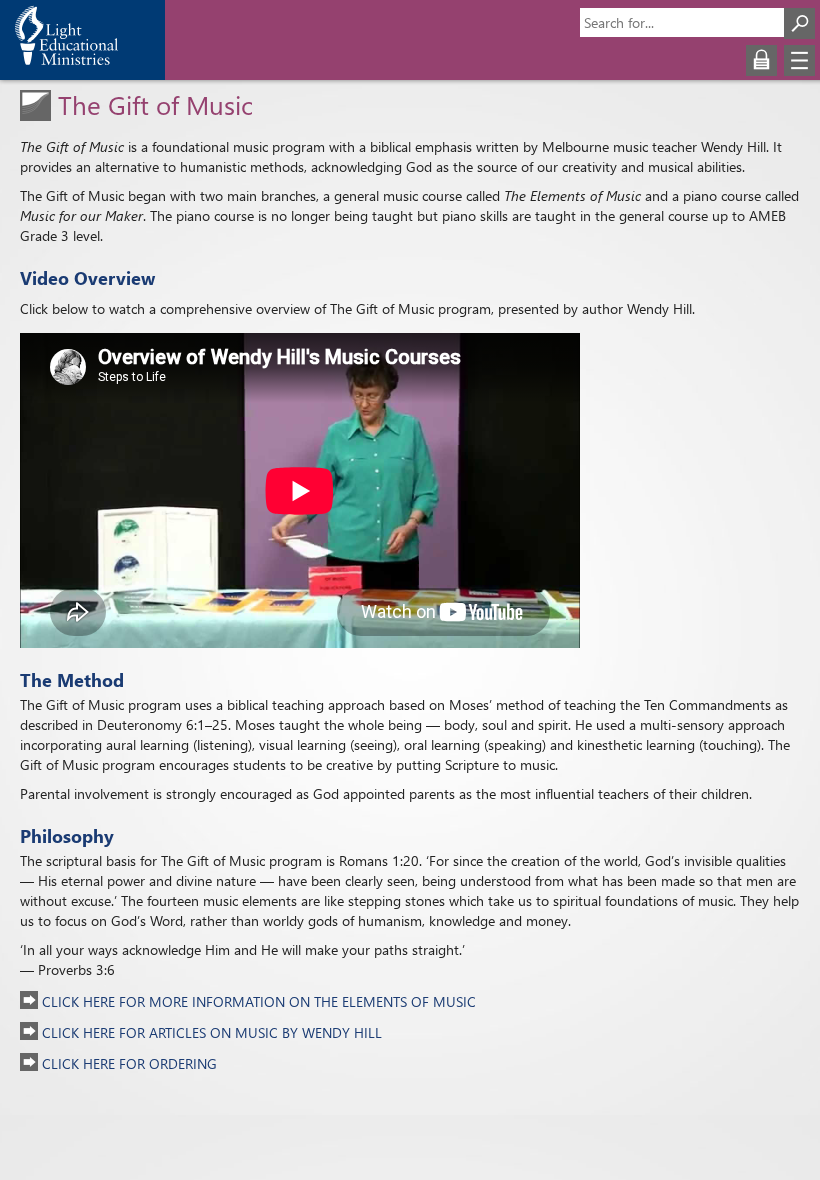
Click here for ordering (127, 1063)
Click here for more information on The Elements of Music (257, 1001)
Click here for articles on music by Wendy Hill (210, 1032)
